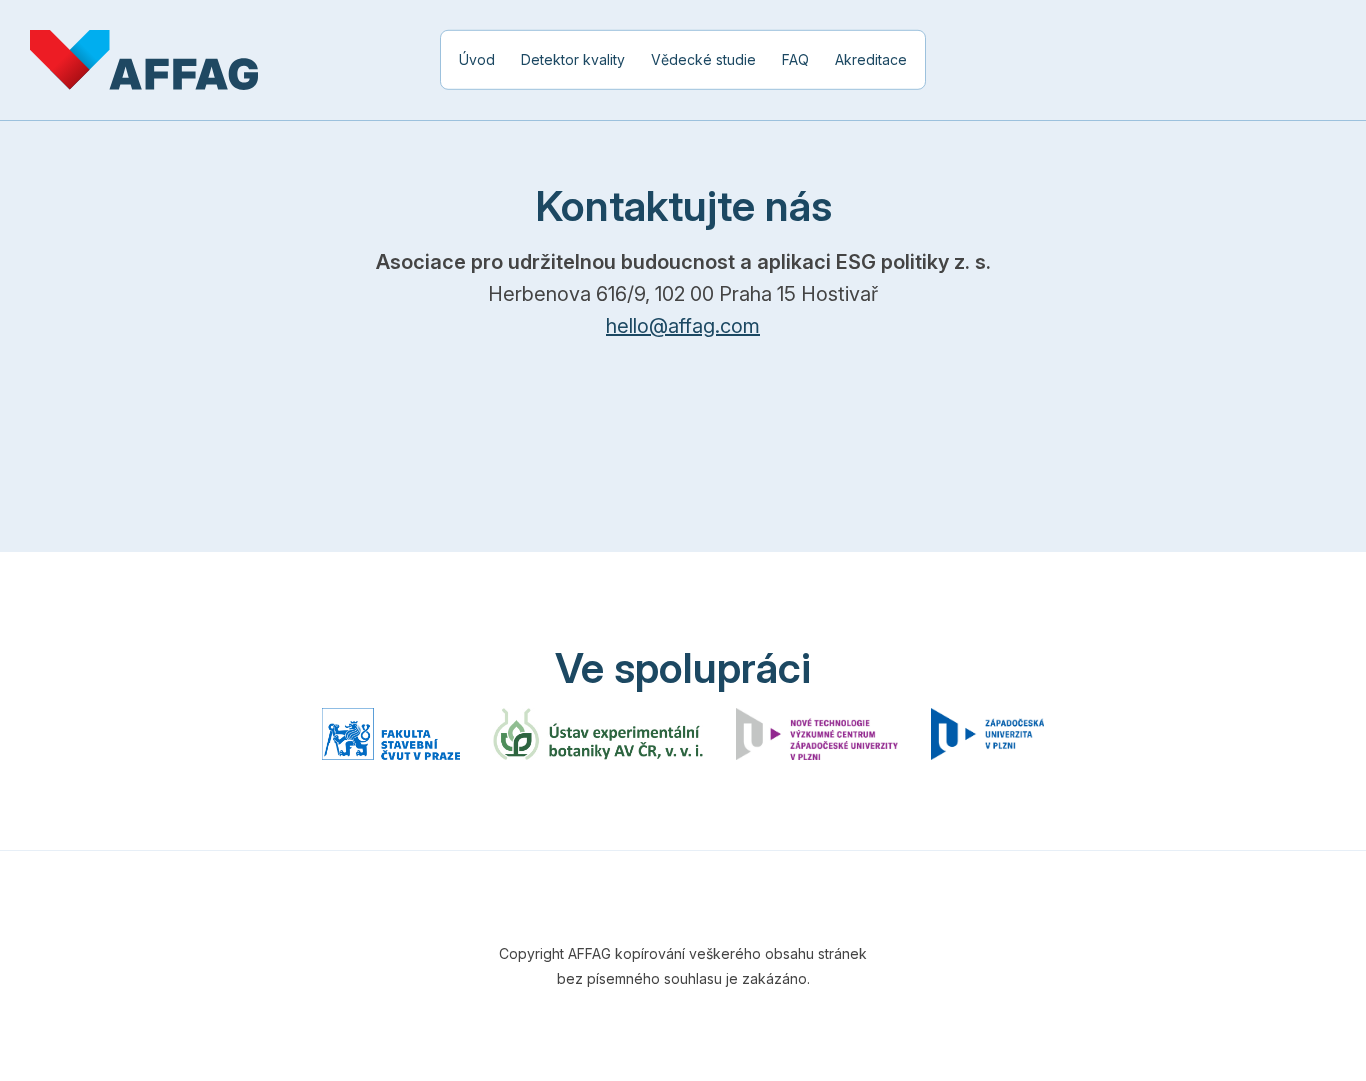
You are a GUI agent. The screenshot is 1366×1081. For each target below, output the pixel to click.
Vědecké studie (703, 59)
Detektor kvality (573, 59)
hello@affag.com (683, 326)
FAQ (795, 59)
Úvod (477, 59)
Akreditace (871, 59)
